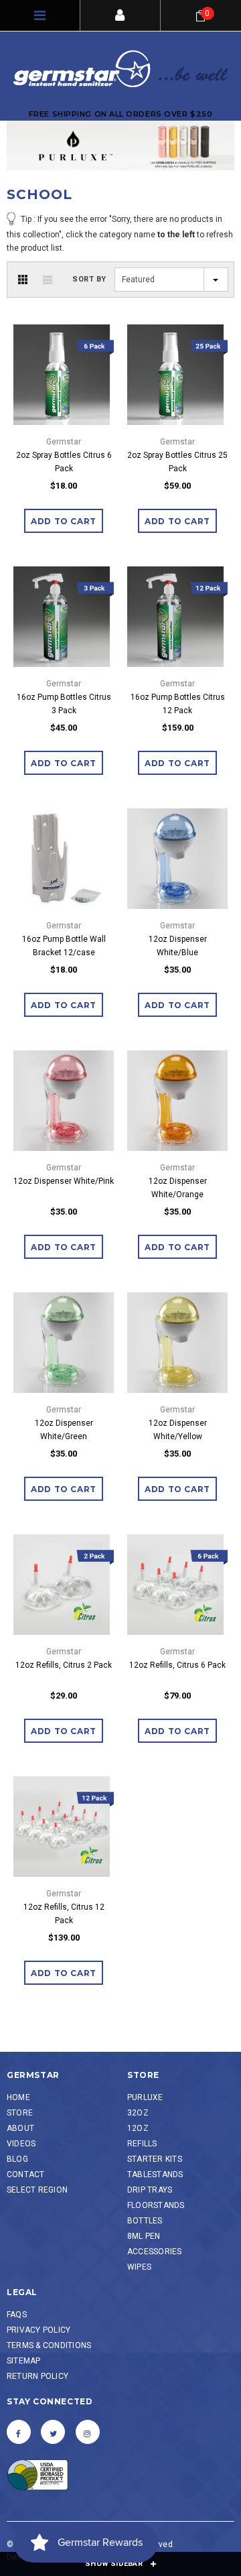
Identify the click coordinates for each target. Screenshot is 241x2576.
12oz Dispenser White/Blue (178, 946)
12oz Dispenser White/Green (64, 1430)
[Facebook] (19, 2432)
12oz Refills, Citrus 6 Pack (177, 1665)
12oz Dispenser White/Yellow (178, 1430)
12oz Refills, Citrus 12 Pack (64, 1914)
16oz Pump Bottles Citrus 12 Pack (178, 704)
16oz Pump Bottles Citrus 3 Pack (64, 704)
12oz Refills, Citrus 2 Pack (64, 1665)
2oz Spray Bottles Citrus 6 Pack (64, 462)
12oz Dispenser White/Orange (178, 1188)
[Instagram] (88, 2432)
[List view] (48, 280)
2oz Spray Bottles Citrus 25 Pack (177, 462)
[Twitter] (53, 2432)
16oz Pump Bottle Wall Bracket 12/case (64, 946)
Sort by (89, 279)
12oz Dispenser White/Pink (64, 1181)
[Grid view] (23, 280)
